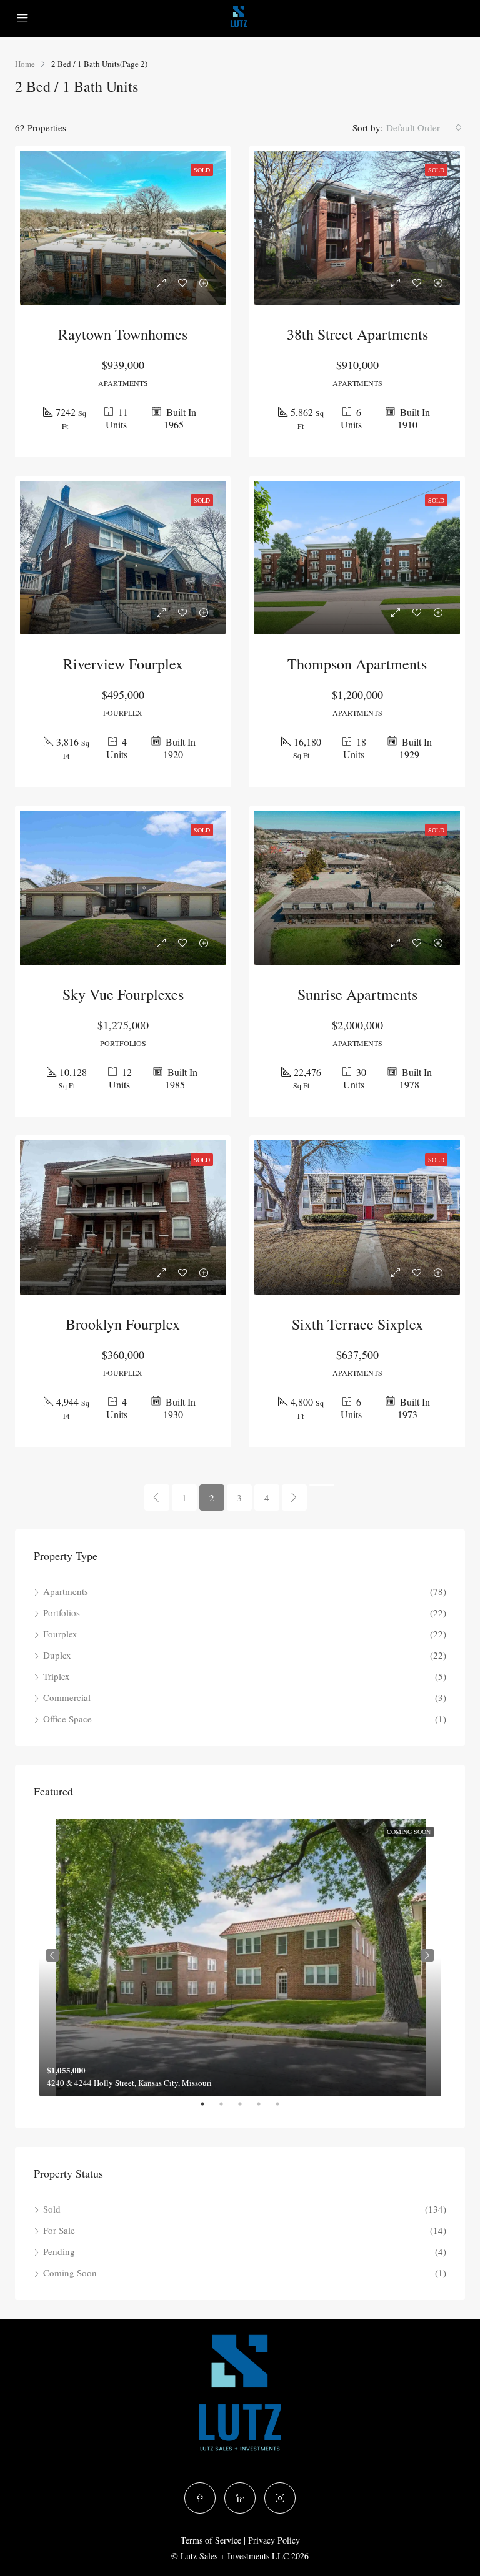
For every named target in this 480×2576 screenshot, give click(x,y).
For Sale (59, 2230)
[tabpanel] (240, 1955)
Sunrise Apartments (357, 994)
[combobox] (424, 127)
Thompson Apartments (357, 664)
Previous (52, 1955)
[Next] (294, 1498)
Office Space (67, 1719)
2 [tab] (227, 2109)
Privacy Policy (274, 2540)
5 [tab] (284, 2109)
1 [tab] (209, 2109)
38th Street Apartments (357, 334)
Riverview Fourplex (123, 664)
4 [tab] (265, 2109)
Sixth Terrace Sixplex (357, 1324)
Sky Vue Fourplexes (123, 994)
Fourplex (60, 1634)
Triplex (57, 1676)
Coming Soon (70, 2273)
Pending (59, 2251)
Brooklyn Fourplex (123, 1324)
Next (427, 1955)
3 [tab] (246, 2109)
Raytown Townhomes (123, 334)
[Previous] (157, 1498)
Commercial (67, 1697)
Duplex (57, 1655)
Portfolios (62, 1612)
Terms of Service (211, 2540)
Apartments (66, 1591)
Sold (52, 2209)
